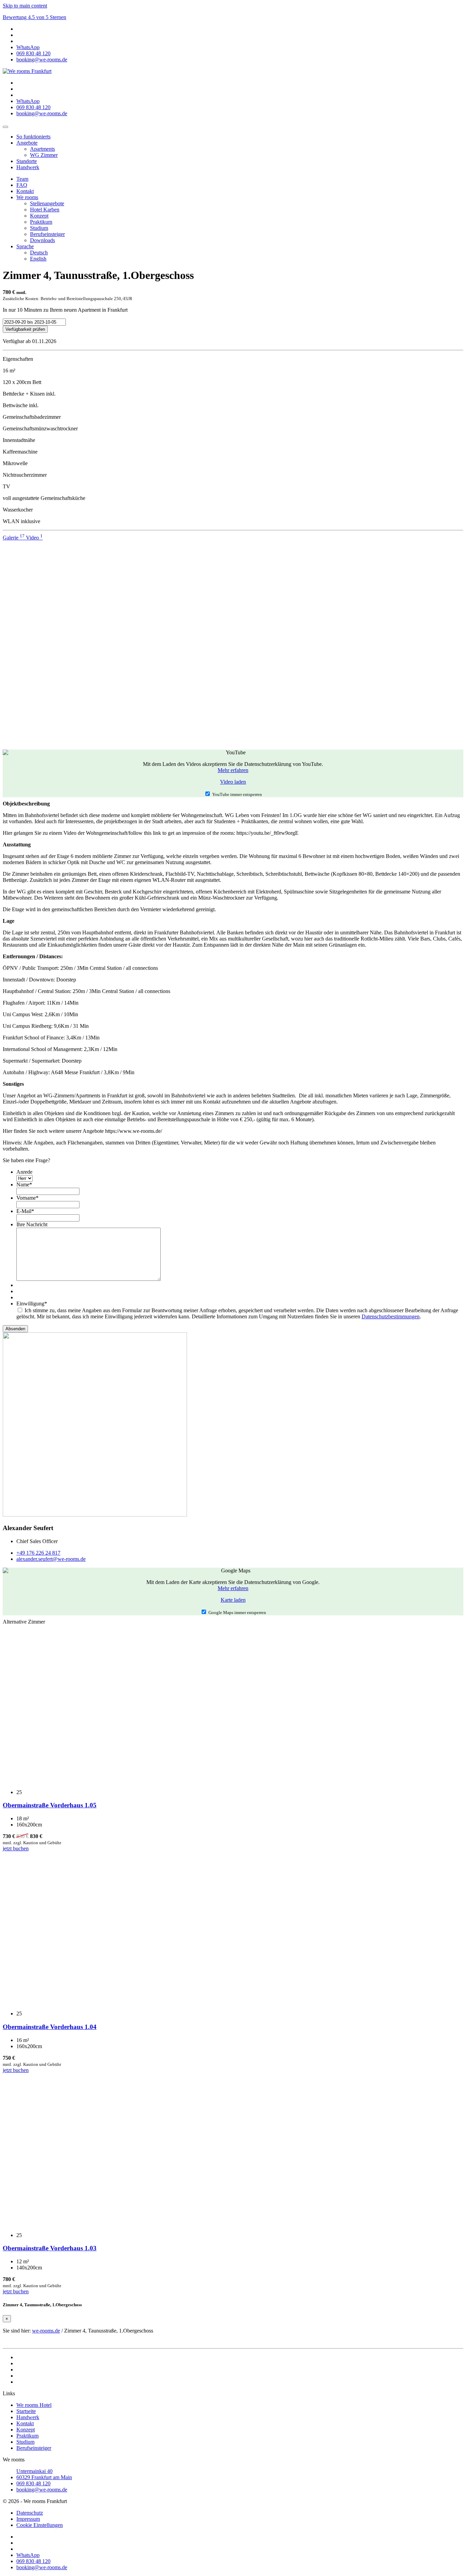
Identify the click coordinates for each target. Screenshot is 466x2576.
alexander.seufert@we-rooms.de (51, 1559)
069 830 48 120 (33, 2483)
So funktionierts (33, 137)
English (38, 259)
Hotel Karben (45, 210)
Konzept (39, 216)
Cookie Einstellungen (40, 2525)
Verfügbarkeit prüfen (25, 329)
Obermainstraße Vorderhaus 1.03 (50, 2248)
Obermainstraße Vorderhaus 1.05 (50, 1805)
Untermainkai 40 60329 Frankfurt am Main (44, 2474)
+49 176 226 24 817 (38, 1553)
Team (22, 179)
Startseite (26, 2411)
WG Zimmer (44, 155)
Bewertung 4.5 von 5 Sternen (34, 17)
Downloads (42, 240)
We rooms (27, 197)
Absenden (15, 1329)
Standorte (27, 161)
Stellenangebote (47, 203)
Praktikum (41, 222)
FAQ (22, 185)
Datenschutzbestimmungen (391, 1316)
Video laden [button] (233, 782)
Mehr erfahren (233, 770)
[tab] (14, 538)
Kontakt (25, 191)
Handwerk (28, 167)
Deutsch (39, 253)
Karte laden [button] (233, 1600)
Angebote (27, 143)
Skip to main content (25, 6)
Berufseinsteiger (47, 234)
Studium (39, 228)
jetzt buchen (16, 1848)
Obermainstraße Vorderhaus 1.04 (50, 2027)
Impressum (28, 2519)
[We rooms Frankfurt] (27, 71)
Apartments (42, 149)
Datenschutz (30, 2513)
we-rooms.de (46, 2331)
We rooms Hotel (34, 2405)
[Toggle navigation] (5, 127)
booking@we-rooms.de (42, 2490)
